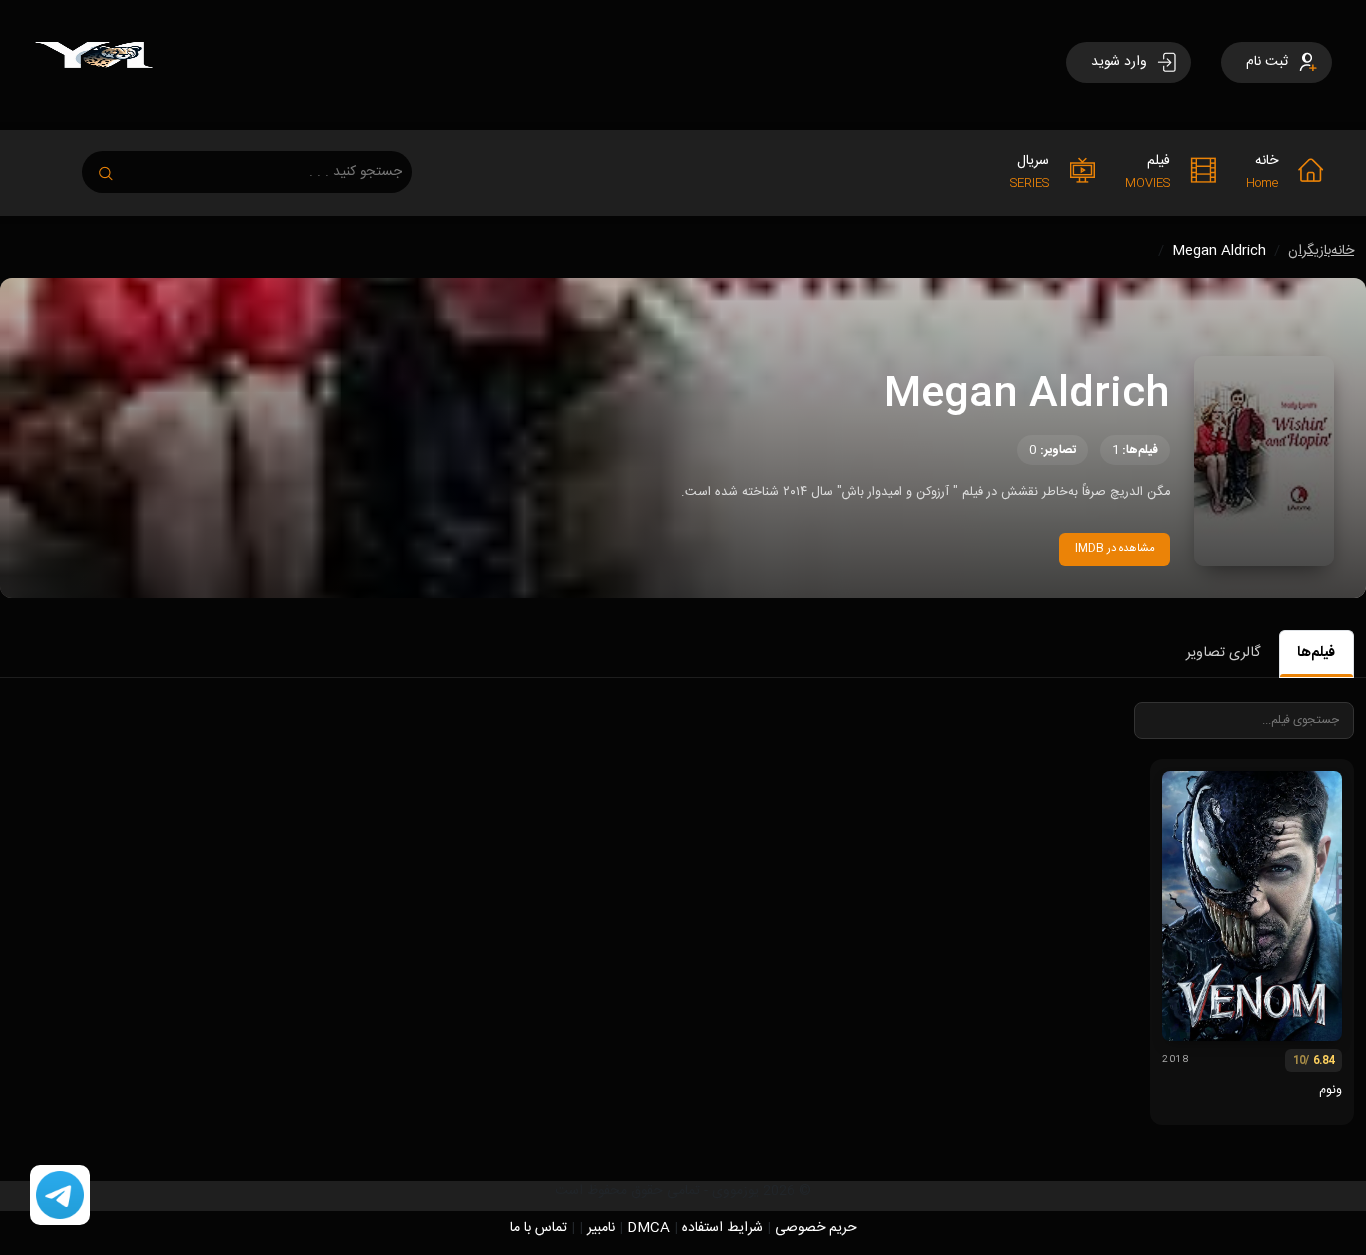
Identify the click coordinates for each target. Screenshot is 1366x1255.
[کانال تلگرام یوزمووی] (60, 1196)
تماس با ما (538, 1228)
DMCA (648, 1228)
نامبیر (601, 1228)
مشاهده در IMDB (1115, 548)
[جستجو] (116, 167)
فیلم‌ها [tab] (1316, 653)
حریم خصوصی (816, 1228)
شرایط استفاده (722, 1228)
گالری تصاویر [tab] (1223, 653)
